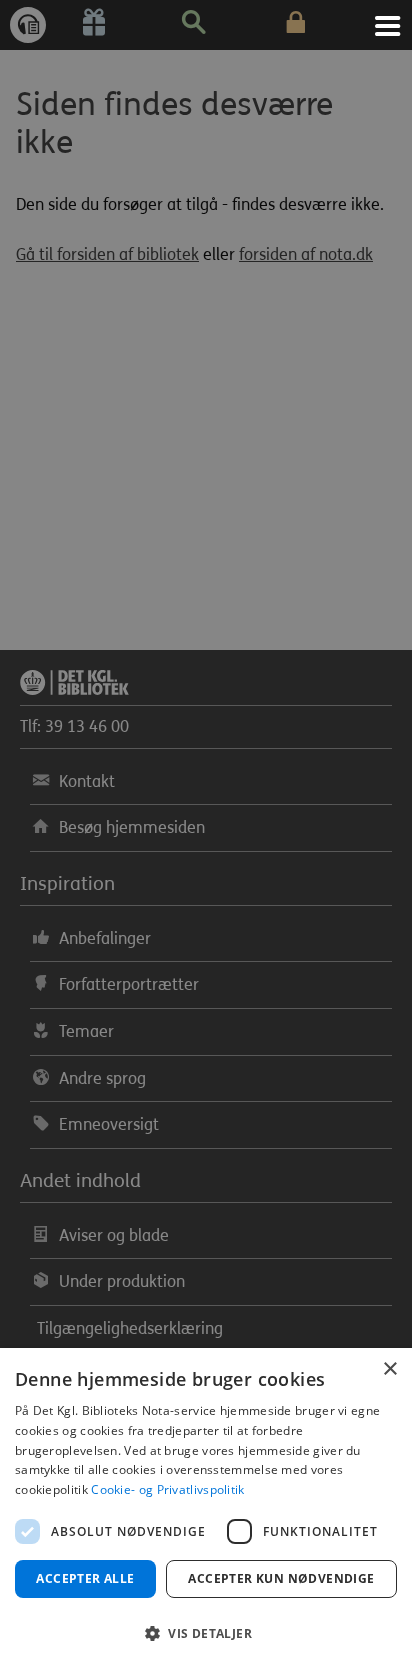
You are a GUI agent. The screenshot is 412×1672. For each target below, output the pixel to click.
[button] (206, 1634)
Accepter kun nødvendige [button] (281, 1578)
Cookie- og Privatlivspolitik (167, 1489)
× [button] (389, 1369)
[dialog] (206, 1510)
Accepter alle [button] (85, 1578)
